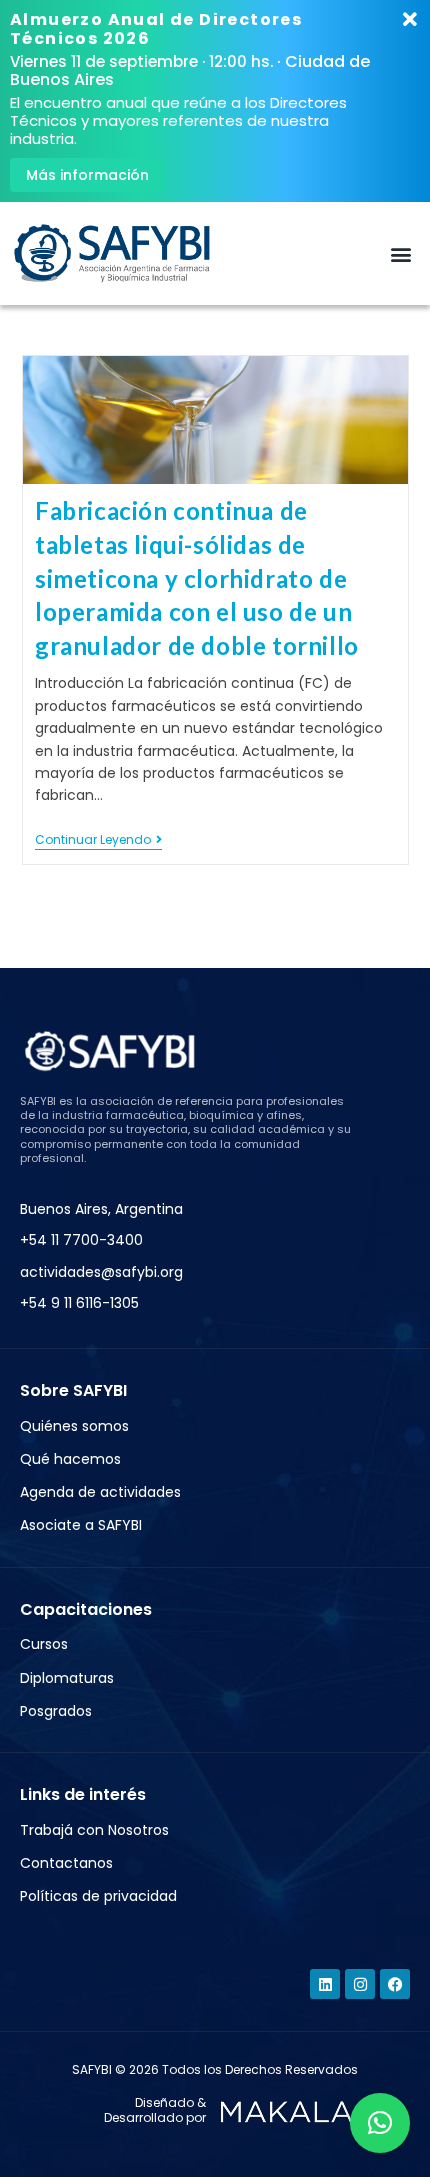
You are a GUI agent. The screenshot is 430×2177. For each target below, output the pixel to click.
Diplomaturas (67, 1678)
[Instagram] (360, 1984)
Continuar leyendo (98, 840)
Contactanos (66, 1863)
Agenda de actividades (100, 1492)
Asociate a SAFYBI (81, 1525)
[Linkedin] (325, 1984)
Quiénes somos (74, 1426)
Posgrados (56, 1711)
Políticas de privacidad (98, 1896)
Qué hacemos (70, 1459)
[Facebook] (395, 1984)
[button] (401, 253)
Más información (87, 175)
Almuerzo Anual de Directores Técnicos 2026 (156, 29)
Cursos (44, 1644)
